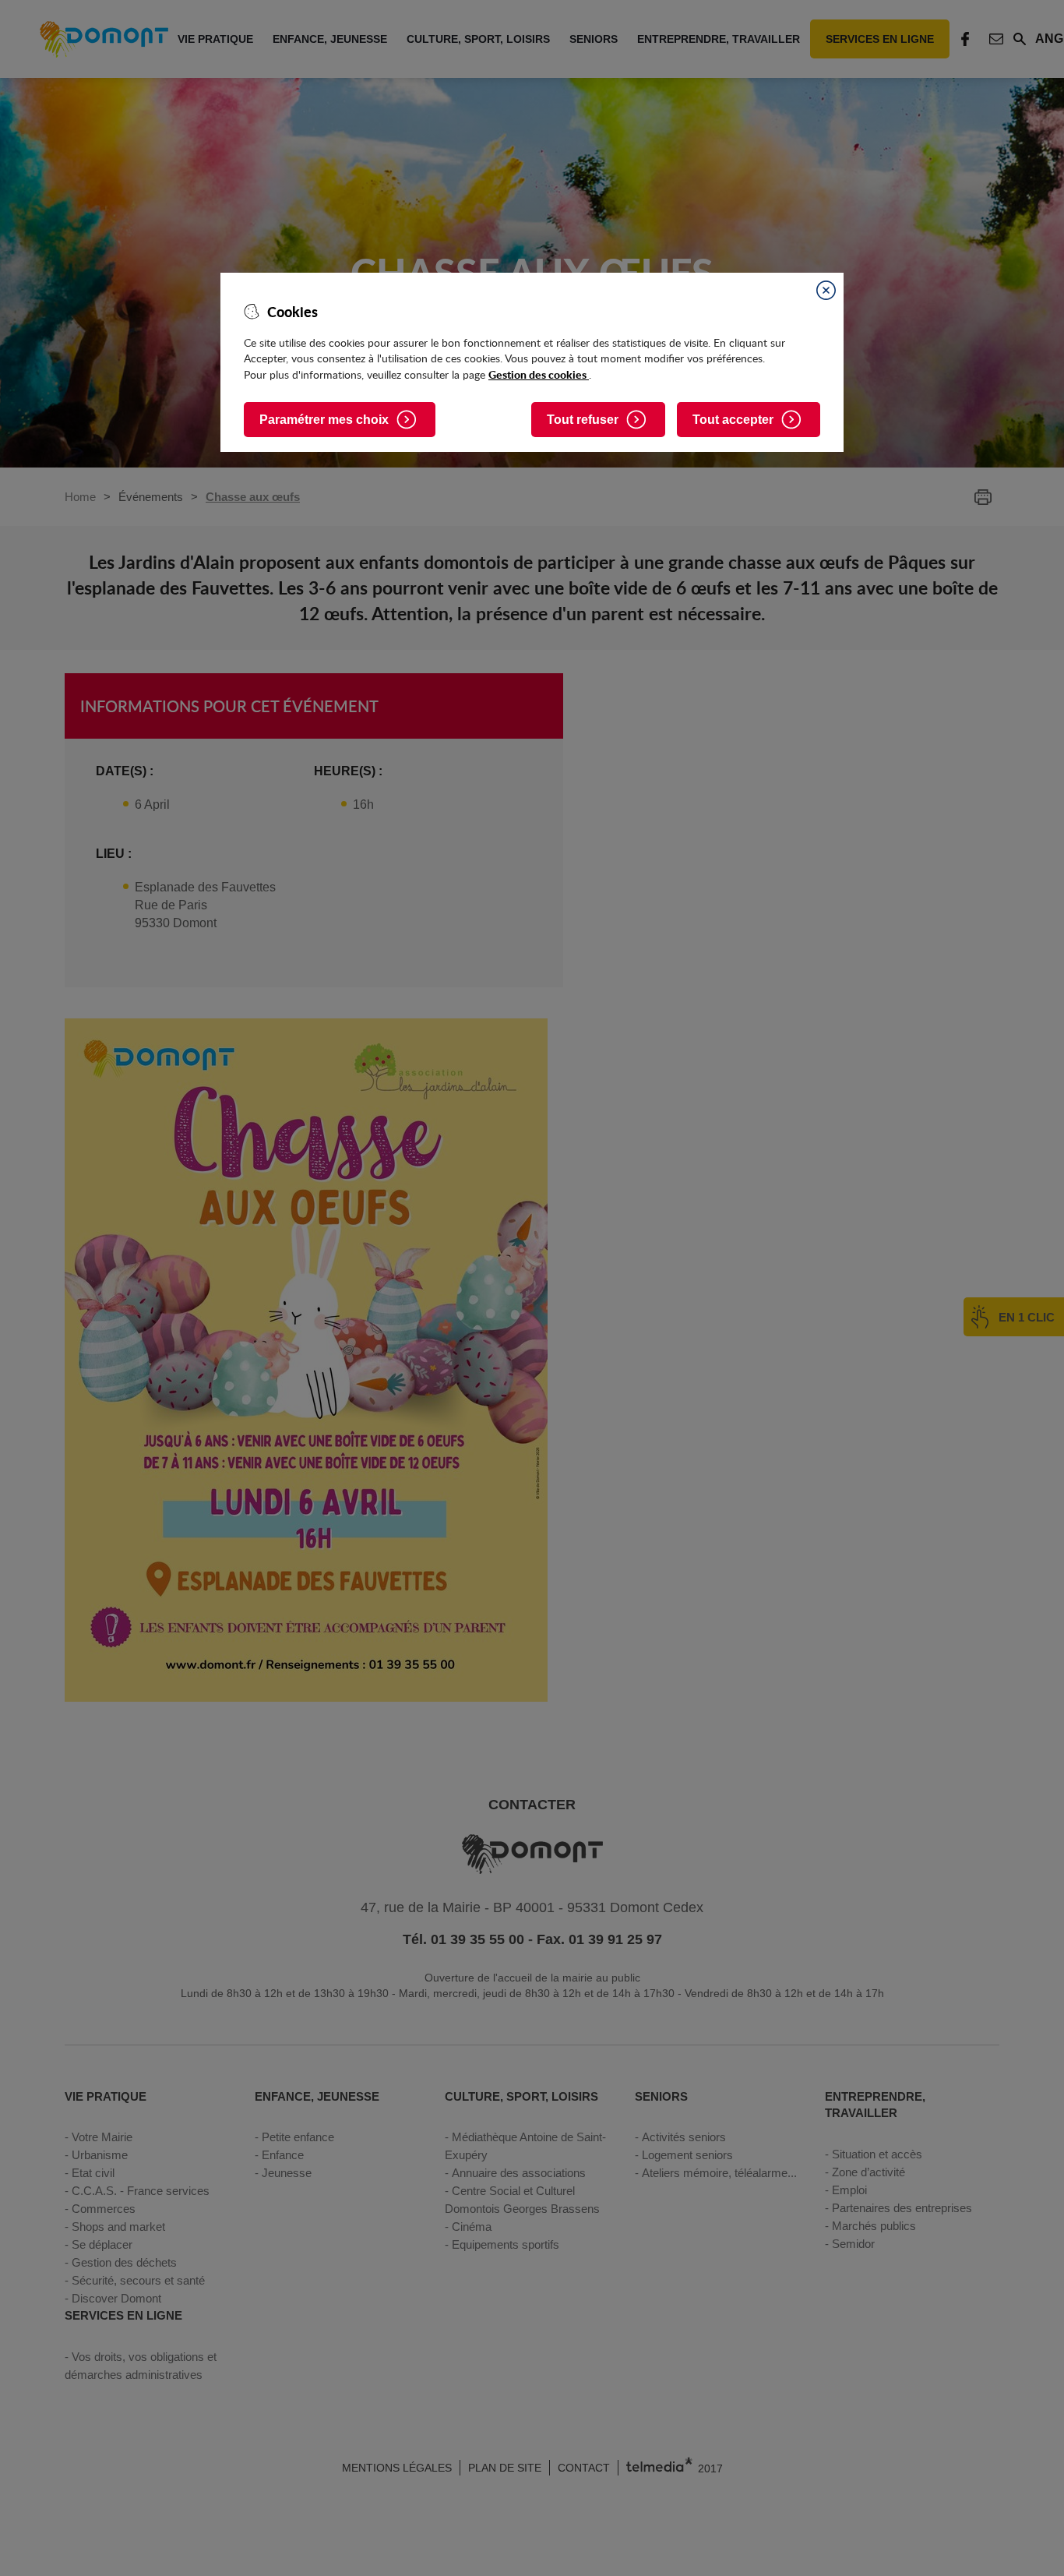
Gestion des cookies (539, 374)
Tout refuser (583, 420)
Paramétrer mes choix (324, 420)
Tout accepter (733, 420)
